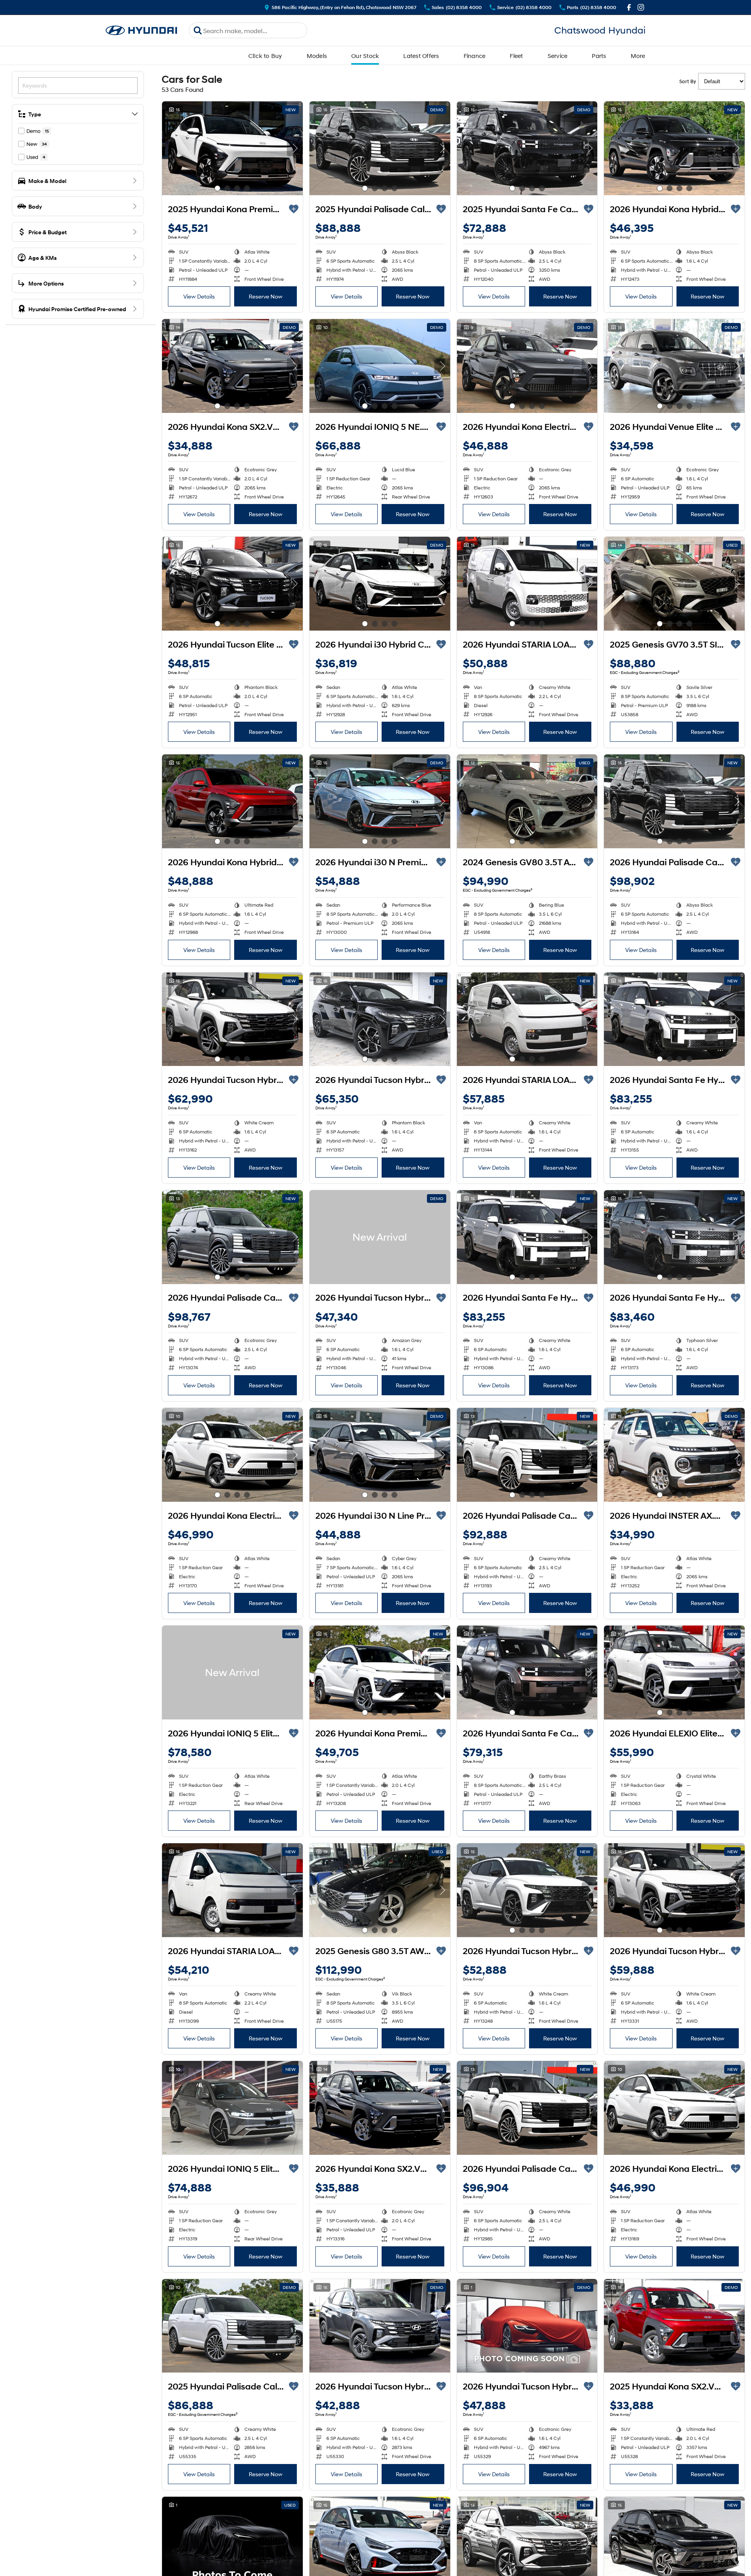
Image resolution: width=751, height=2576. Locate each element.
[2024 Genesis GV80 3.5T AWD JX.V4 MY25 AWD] (527, 801)
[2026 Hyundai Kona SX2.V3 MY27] (380, 2108)
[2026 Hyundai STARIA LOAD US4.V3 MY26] (527, 584)
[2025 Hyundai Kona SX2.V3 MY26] (674, 2326)
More (638, 56)
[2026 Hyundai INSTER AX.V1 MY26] (674, 1455)
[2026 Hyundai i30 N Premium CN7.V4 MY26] (380, 801)
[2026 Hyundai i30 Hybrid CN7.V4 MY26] (380, 584)
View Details (199, 296)
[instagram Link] (641, 7)
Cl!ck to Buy (265, 56)
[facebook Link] (629, 7)
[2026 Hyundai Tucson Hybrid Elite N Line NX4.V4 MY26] (527, 1890)
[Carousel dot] (217, 188)
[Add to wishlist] (294, 209)
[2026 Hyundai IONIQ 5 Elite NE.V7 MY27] (232, 1673)
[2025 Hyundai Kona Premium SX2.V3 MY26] (232, 148)
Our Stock (365, 56)
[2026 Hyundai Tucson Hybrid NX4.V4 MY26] (380, 1237)
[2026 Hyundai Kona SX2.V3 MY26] (232, 366)
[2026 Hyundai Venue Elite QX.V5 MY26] (674, 366)
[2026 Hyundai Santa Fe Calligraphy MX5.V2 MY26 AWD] (527, 1673)
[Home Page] (142, 31)
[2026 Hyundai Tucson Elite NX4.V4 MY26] (232, 584)
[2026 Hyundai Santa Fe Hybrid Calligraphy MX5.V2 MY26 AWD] (674, 1019)
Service (558, 56)
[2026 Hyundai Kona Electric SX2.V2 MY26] (527, 366)
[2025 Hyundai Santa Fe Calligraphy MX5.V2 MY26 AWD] (527, 148)
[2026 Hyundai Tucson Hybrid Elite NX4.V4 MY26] (527, 2326)
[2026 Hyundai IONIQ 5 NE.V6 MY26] (380, 366)
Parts (599, 56)
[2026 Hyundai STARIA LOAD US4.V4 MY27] (527, 1019)
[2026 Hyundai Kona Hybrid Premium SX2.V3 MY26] (674, 148)
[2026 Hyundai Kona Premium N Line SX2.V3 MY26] (380, 1673)
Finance (475, 56)
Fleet (516, 56)
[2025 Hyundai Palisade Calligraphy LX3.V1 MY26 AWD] (380, 148)
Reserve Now (266, 296)
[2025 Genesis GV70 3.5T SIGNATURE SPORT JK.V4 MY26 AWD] (674, 584)
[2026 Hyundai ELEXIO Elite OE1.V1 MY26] (674, 1673)
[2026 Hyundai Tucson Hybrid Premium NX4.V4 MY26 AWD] (232, 1019)
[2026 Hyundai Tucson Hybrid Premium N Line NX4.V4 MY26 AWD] (380, 1019)
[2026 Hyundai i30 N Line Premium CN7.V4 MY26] (380, 1455)
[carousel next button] (295, 148)
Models (317, 56)
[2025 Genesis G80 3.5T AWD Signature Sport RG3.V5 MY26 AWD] (380, 1890)
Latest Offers (421, 56)
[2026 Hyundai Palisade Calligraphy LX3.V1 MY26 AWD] (674, 801)
